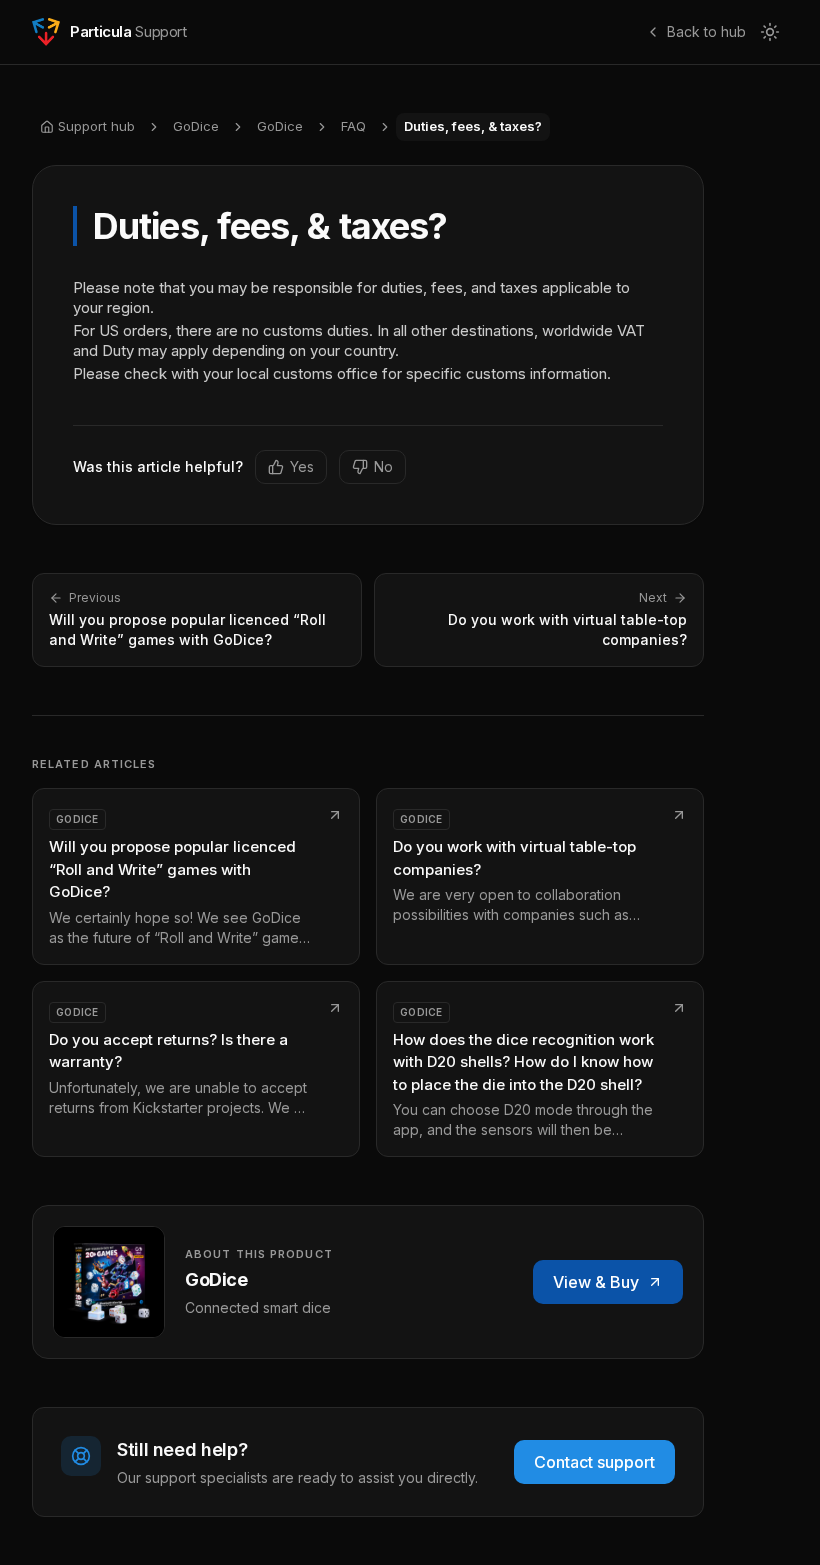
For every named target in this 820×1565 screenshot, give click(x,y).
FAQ (353, 126)
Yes (302, 466)
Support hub (96, 126)
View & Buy (596, 1282)
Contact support (594, 1462)
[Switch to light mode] (770, 32)
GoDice (196, 126)
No (383, 466)
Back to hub (706, 31)
